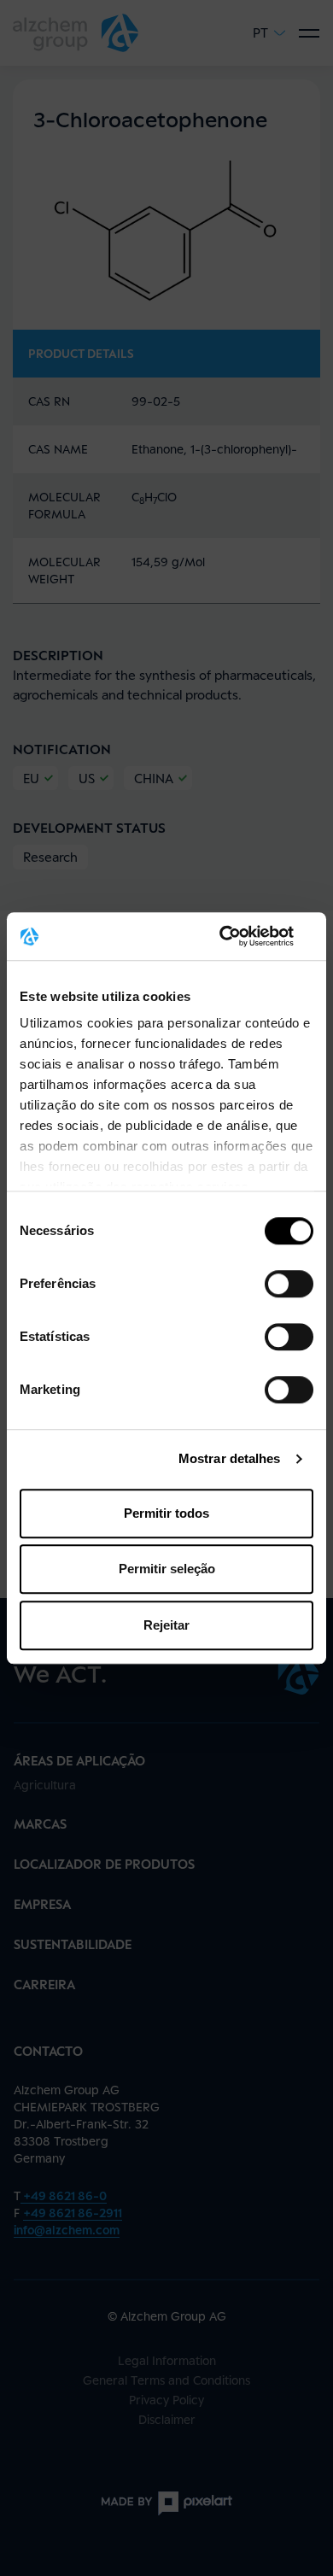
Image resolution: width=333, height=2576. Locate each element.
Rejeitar (166, 1625)
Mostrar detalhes (230, 1458)
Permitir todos (166, 1513)
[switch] (289, 1284)
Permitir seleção (167, 1569)
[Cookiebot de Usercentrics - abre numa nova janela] (240, 936)
